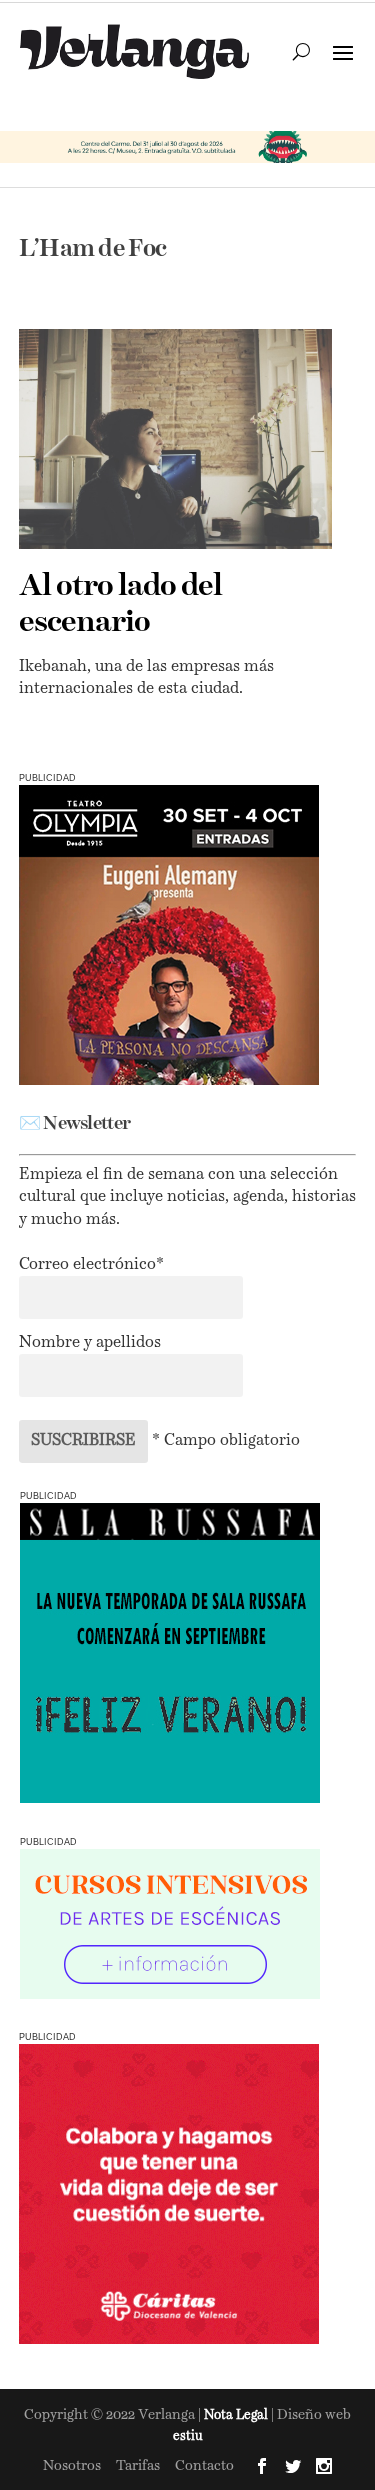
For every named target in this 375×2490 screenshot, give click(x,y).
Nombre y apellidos (90, 1343)
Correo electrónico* (91, 1265)
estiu (188, 2436)
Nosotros (72, 2466)
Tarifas (138, 2466)
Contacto (204, 2466)
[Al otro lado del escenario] (176, 438)
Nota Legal (237, 2415)
